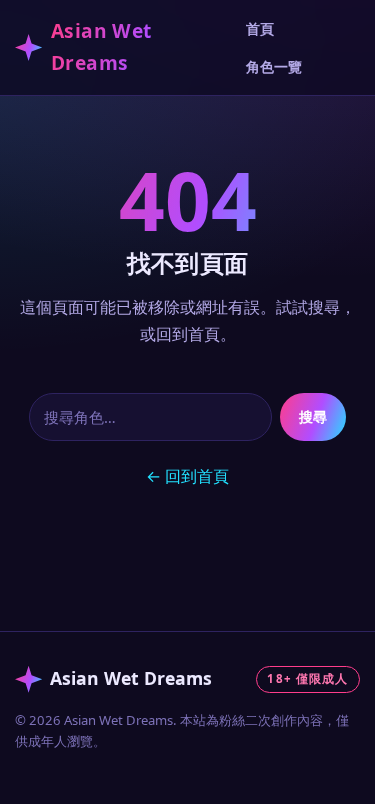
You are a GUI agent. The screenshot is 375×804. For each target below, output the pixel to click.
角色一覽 (274, 66)
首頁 (260, 28)
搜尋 (313, 416)
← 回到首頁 (187, 476)
